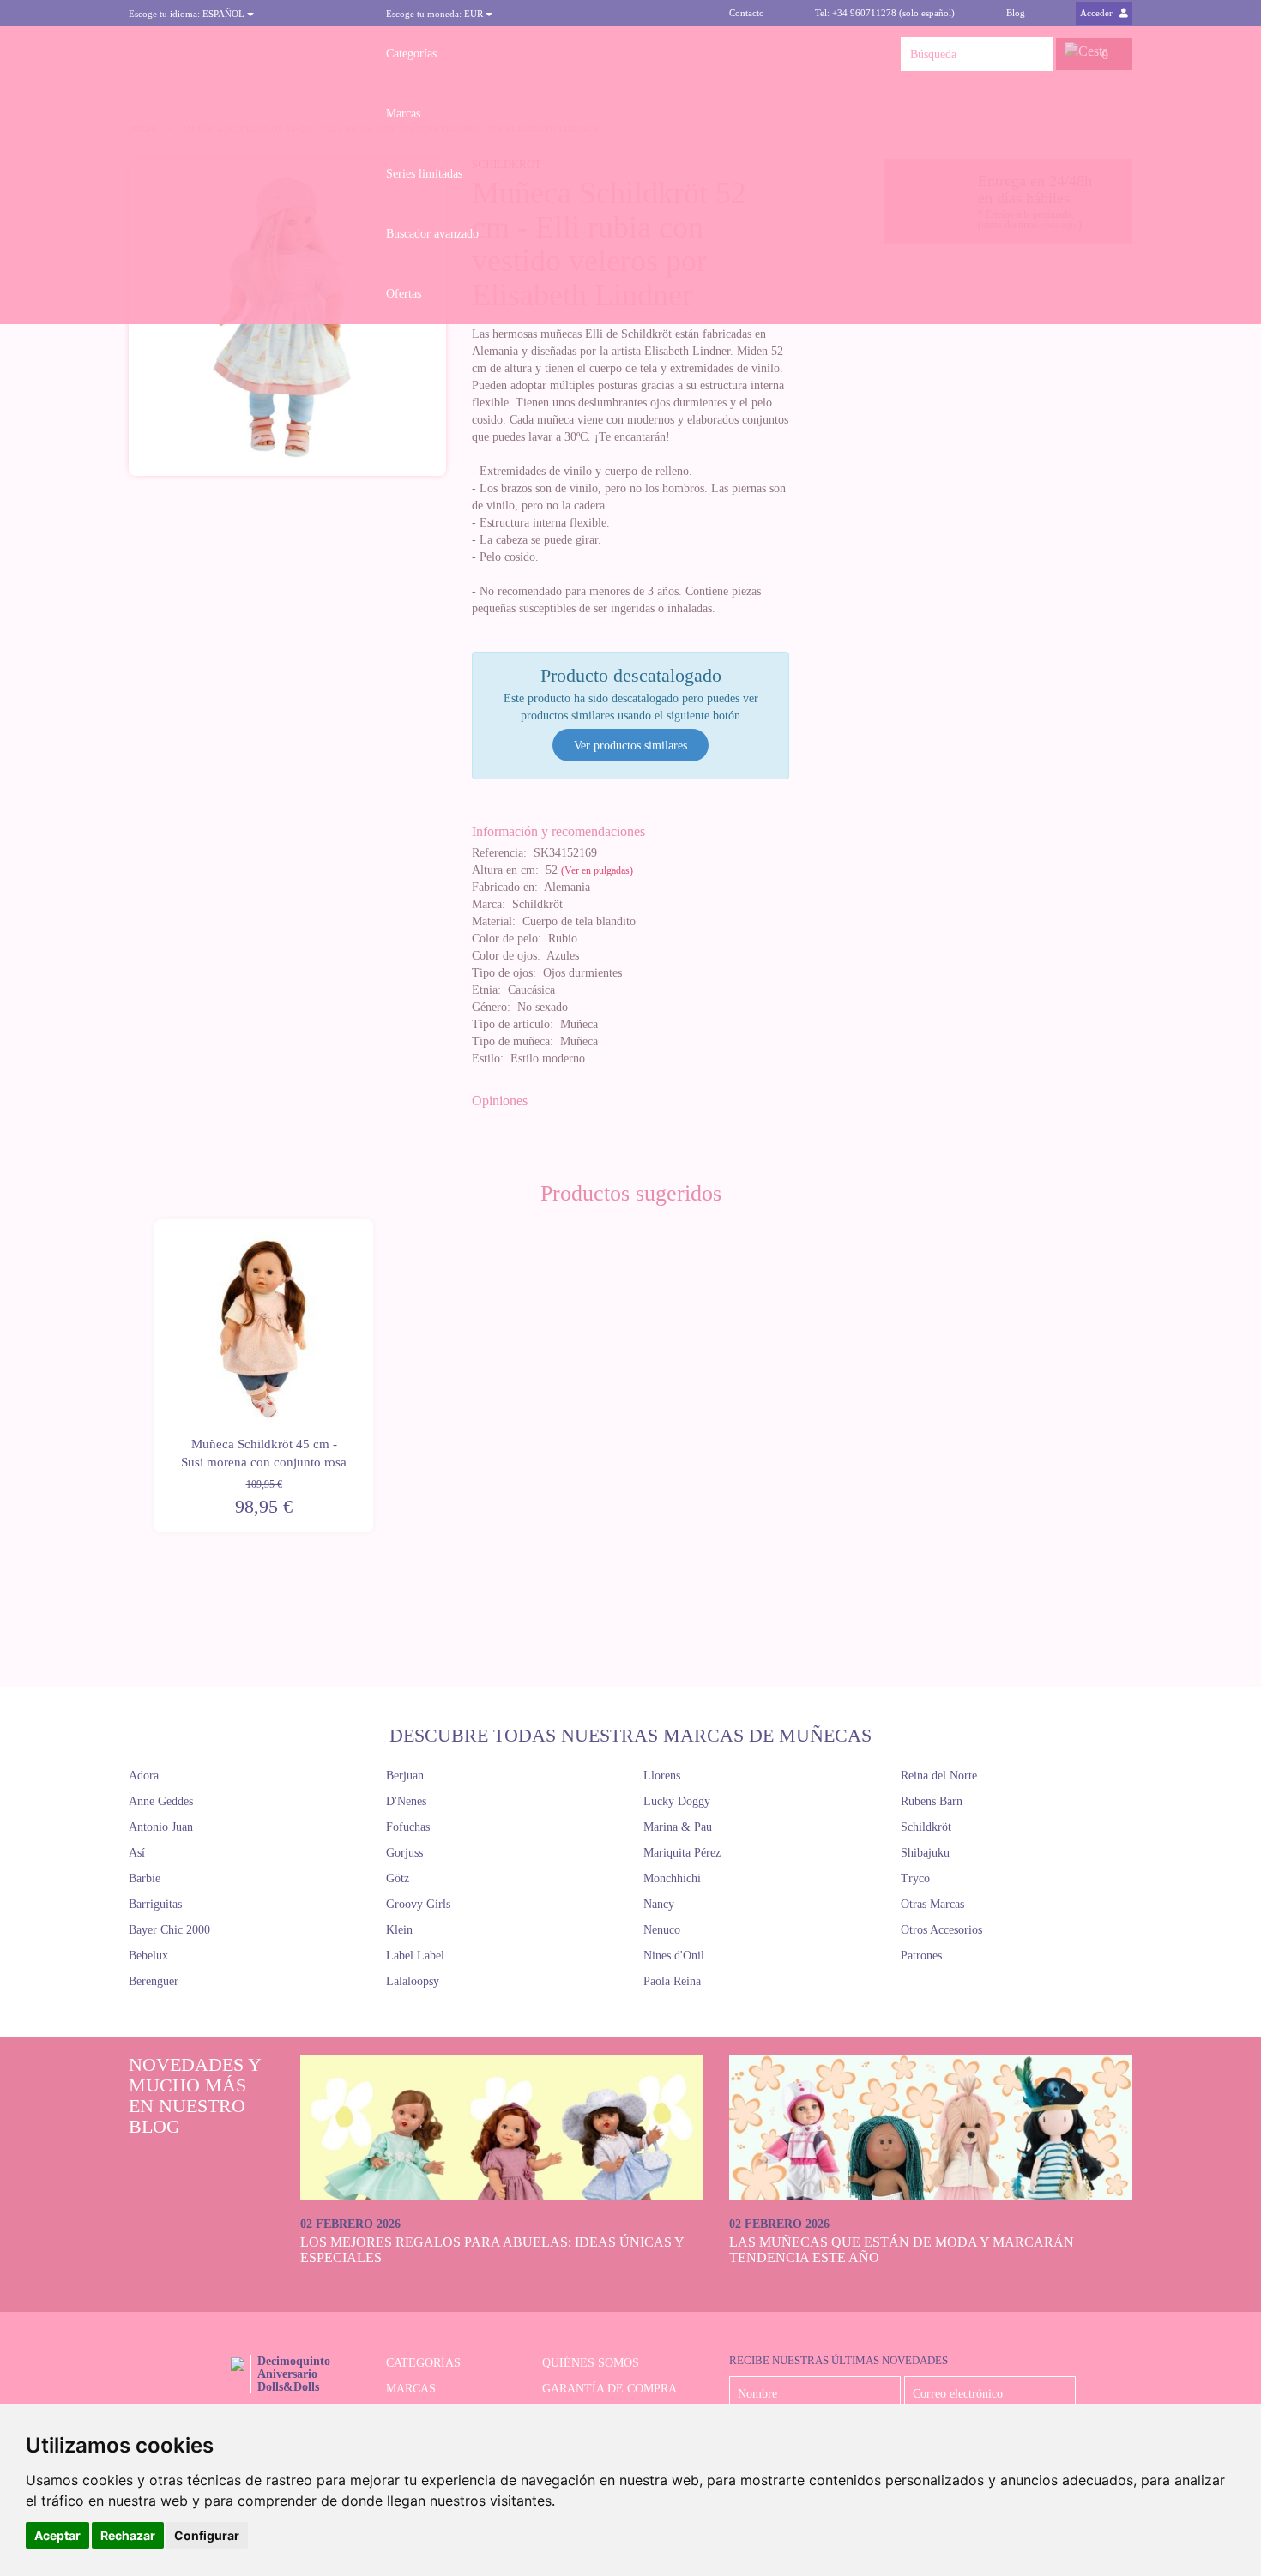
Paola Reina (672, 1981)
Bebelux (148, 1956)
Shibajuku (925, 1853)
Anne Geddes (161, 1801)
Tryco (915, 1878)
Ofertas (404, 294)
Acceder (1098, 13)
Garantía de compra (609, 2389)
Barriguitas (155, 1904)
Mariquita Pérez (682, 1853)
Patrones (921, 1956)
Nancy (659, 1904)
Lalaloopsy (413, 1981)
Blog (1016, 13)
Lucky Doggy (677, 1801)
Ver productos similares (630, 746)
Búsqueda (1036, 54)
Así (137, 1853)
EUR (436, 14)
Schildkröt (926, 1827)
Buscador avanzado (432, 234)
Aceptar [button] (57, 2535)
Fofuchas (408, 1827)
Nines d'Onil (674, 1956)
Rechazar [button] (128, 2535)
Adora (144, 1776)
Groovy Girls (418, 1904)
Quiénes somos (591, 2363)
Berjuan (405, 1776)
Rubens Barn (932, 1801)
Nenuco (662, 1930)
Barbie (145, 1878)
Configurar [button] (207, 2535)
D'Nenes (406, 1801)
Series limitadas (424, 174)
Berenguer (154, 1981)
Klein (399, 1930)
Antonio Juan (161, 1827)
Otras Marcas (932, 1904)
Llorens (662, 1776)
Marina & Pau (678, 1827)
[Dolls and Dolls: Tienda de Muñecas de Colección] (244, 54)
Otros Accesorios (941, 1930)
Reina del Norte (939, 1776)
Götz (398, 1878)
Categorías (411, 54)
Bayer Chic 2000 (169, 1930)
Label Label (415, 1956)
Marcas (403, 114)
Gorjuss (404, 1853)
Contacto (747, 13)
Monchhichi (672, 1878)
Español (188, 14)
